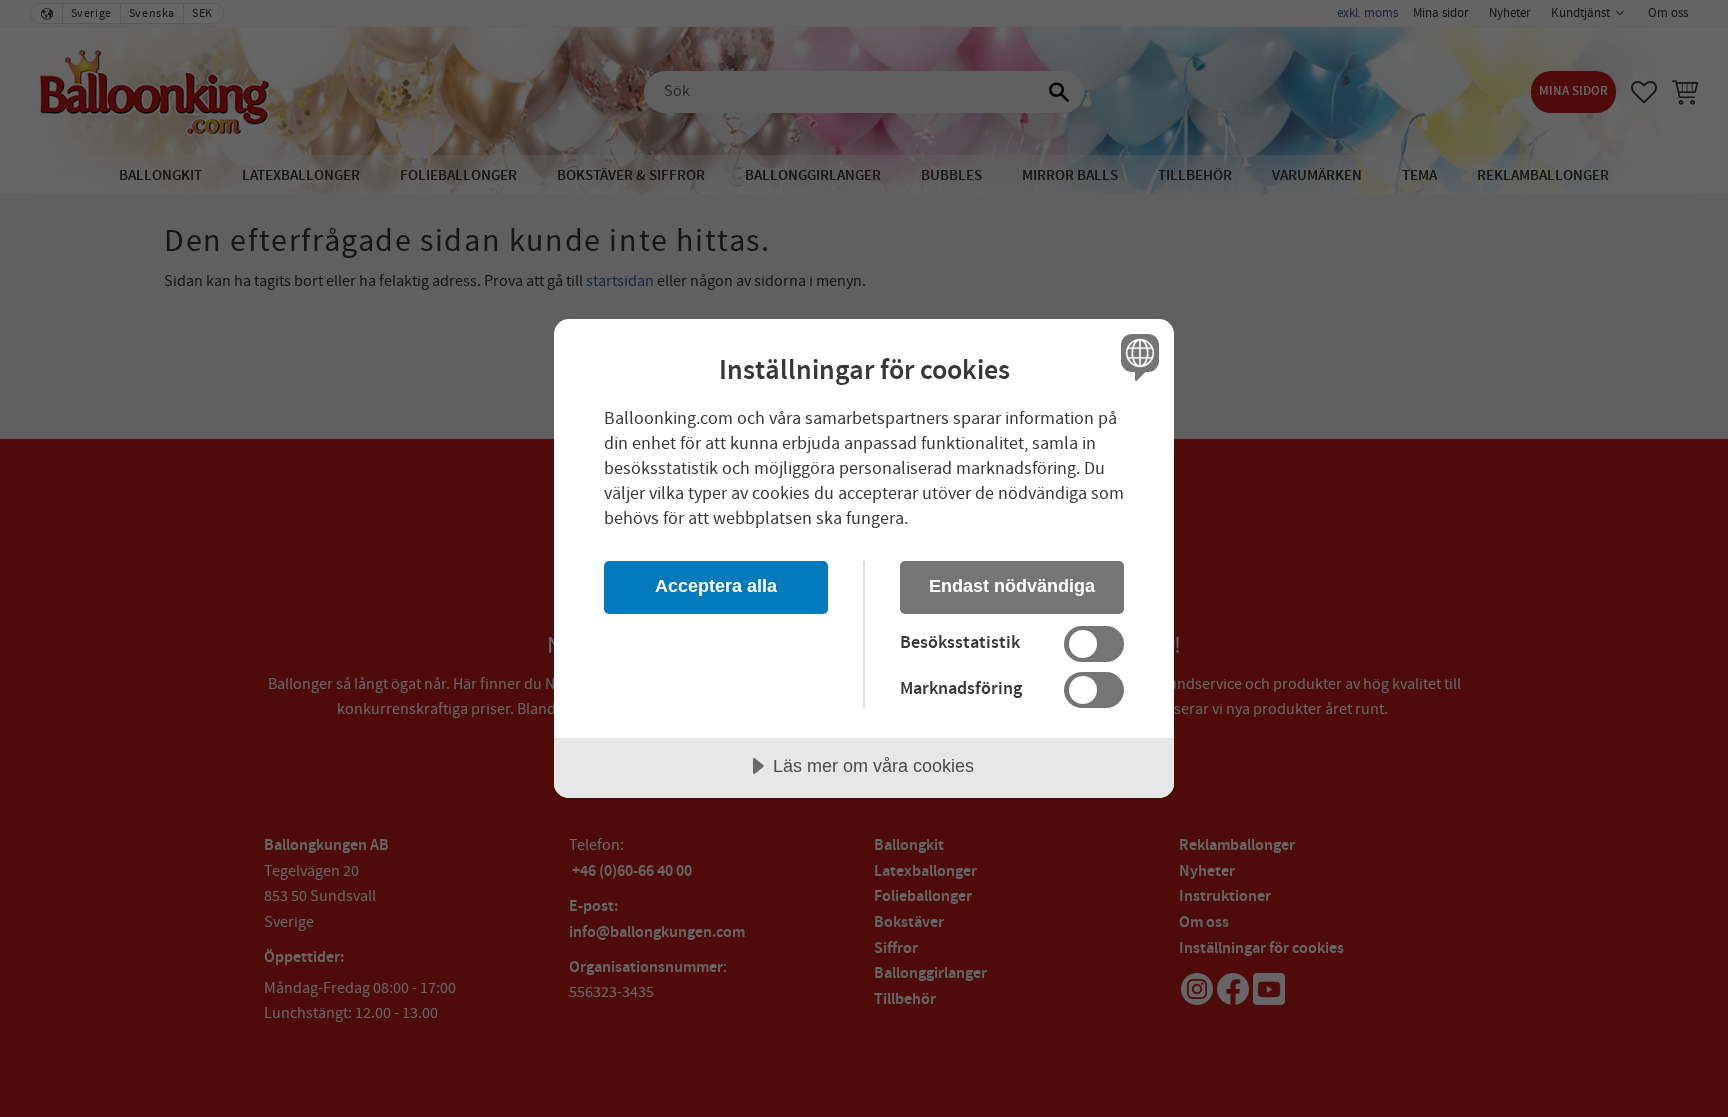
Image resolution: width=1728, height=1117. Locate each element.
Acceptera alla (716, 586)
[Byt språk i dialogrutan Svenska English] (1136, 356)
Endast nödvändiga (1012, 586)
